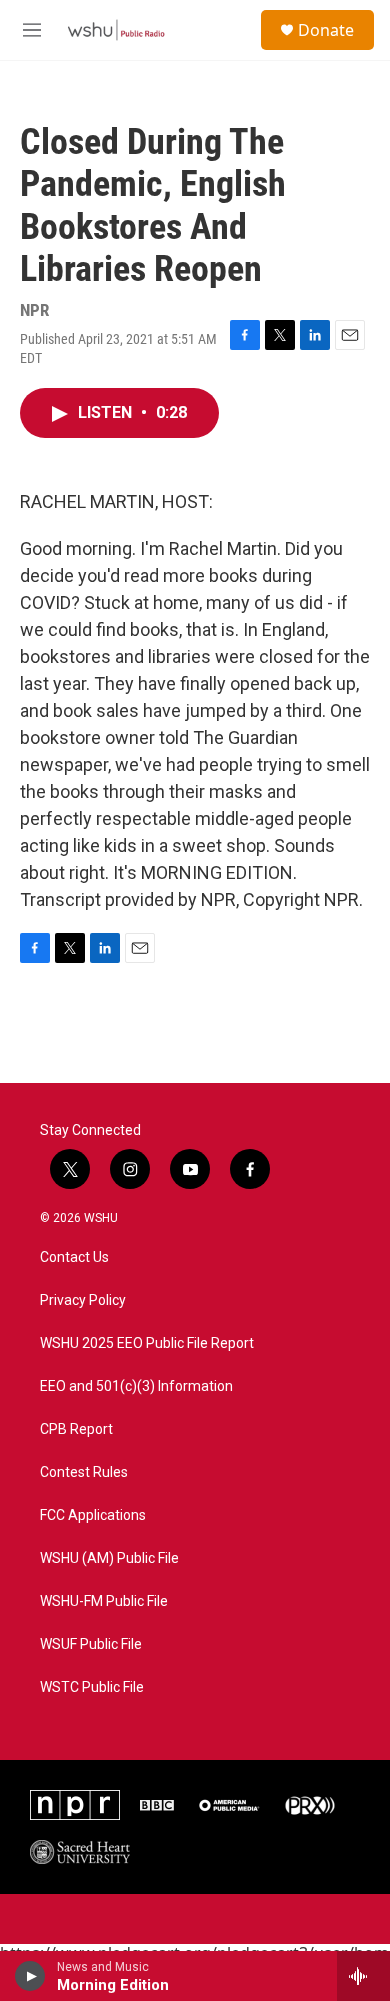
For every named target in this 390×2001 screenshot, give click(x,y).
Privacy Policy (83, 1300)
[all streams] (363, 1976)
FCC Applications (93, 1515)
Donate (326, 30)
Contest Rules (84, 1472)
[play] (30, 1976)
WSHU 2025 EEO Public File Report (147, 1343)
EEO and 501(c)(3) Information (136, 1386)
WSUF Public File (91, 1644)
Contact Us (74, 1257)
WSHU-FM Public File (104, 1601)
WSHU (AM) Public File (109, 1558)
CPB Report (76, 1429)
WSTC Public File (92, 1687)
